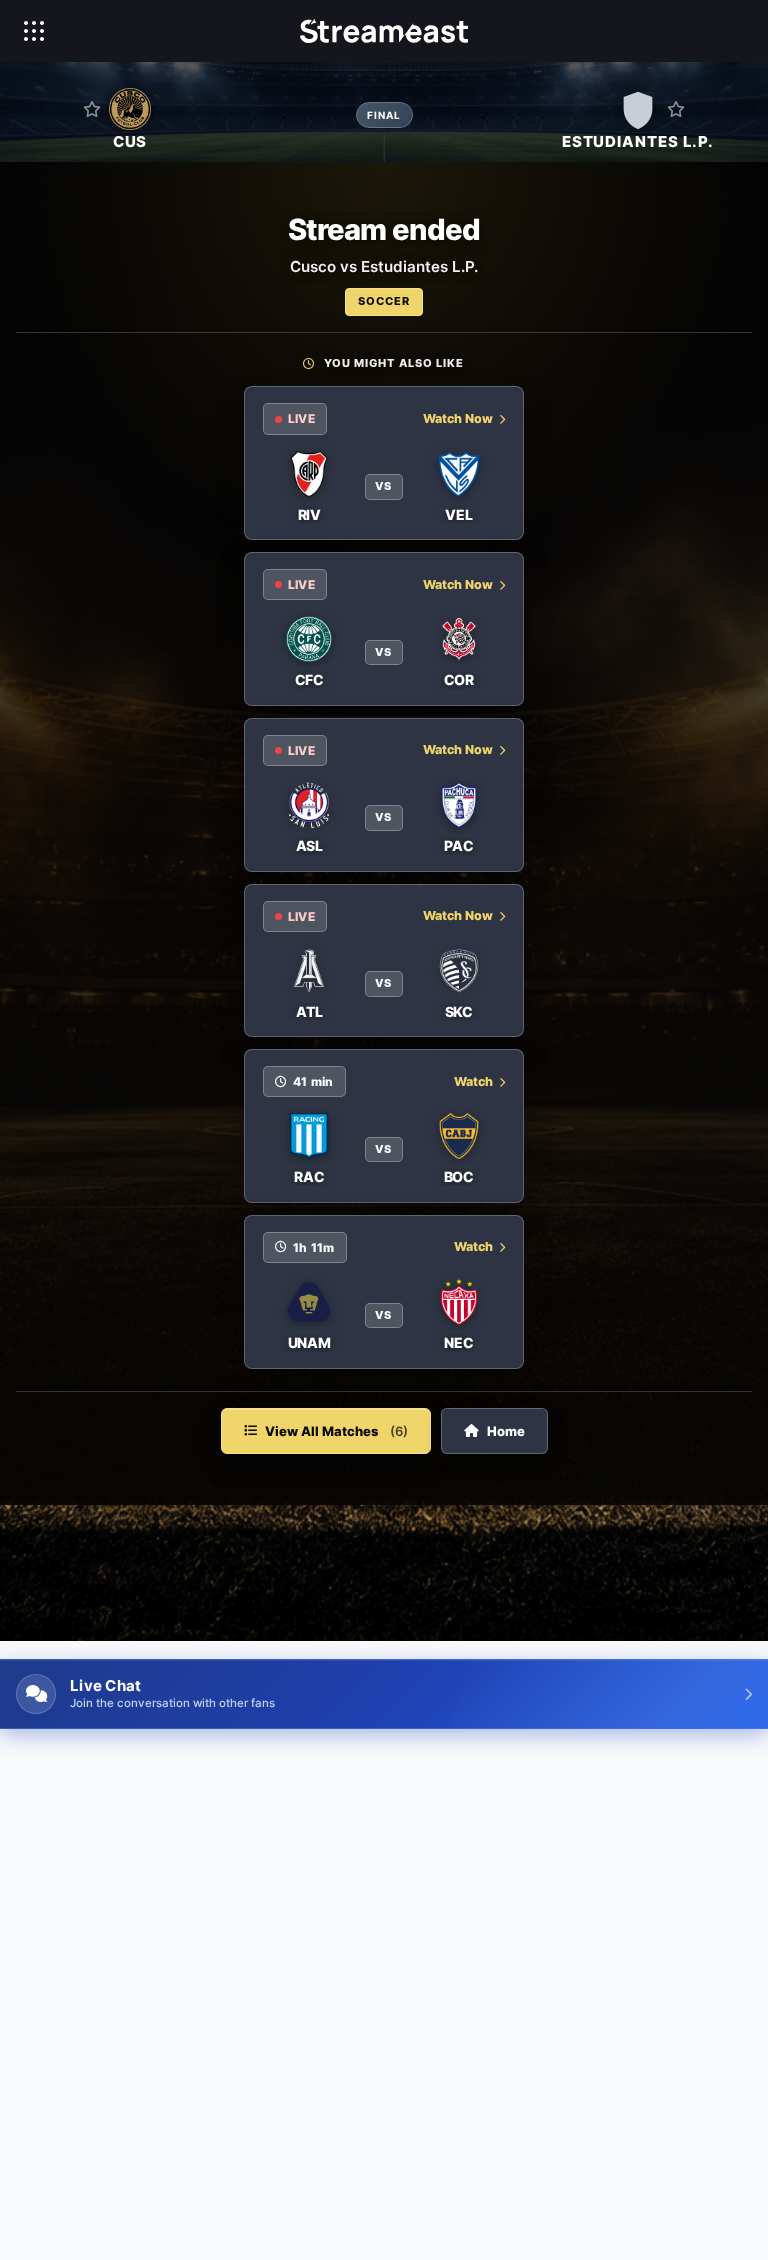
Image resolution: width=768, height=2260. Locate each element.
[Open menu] (34, 31)
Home (506, 1431)
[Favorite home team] (92, 109)
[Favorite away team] (676, 109)
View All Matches (336, 1431)
